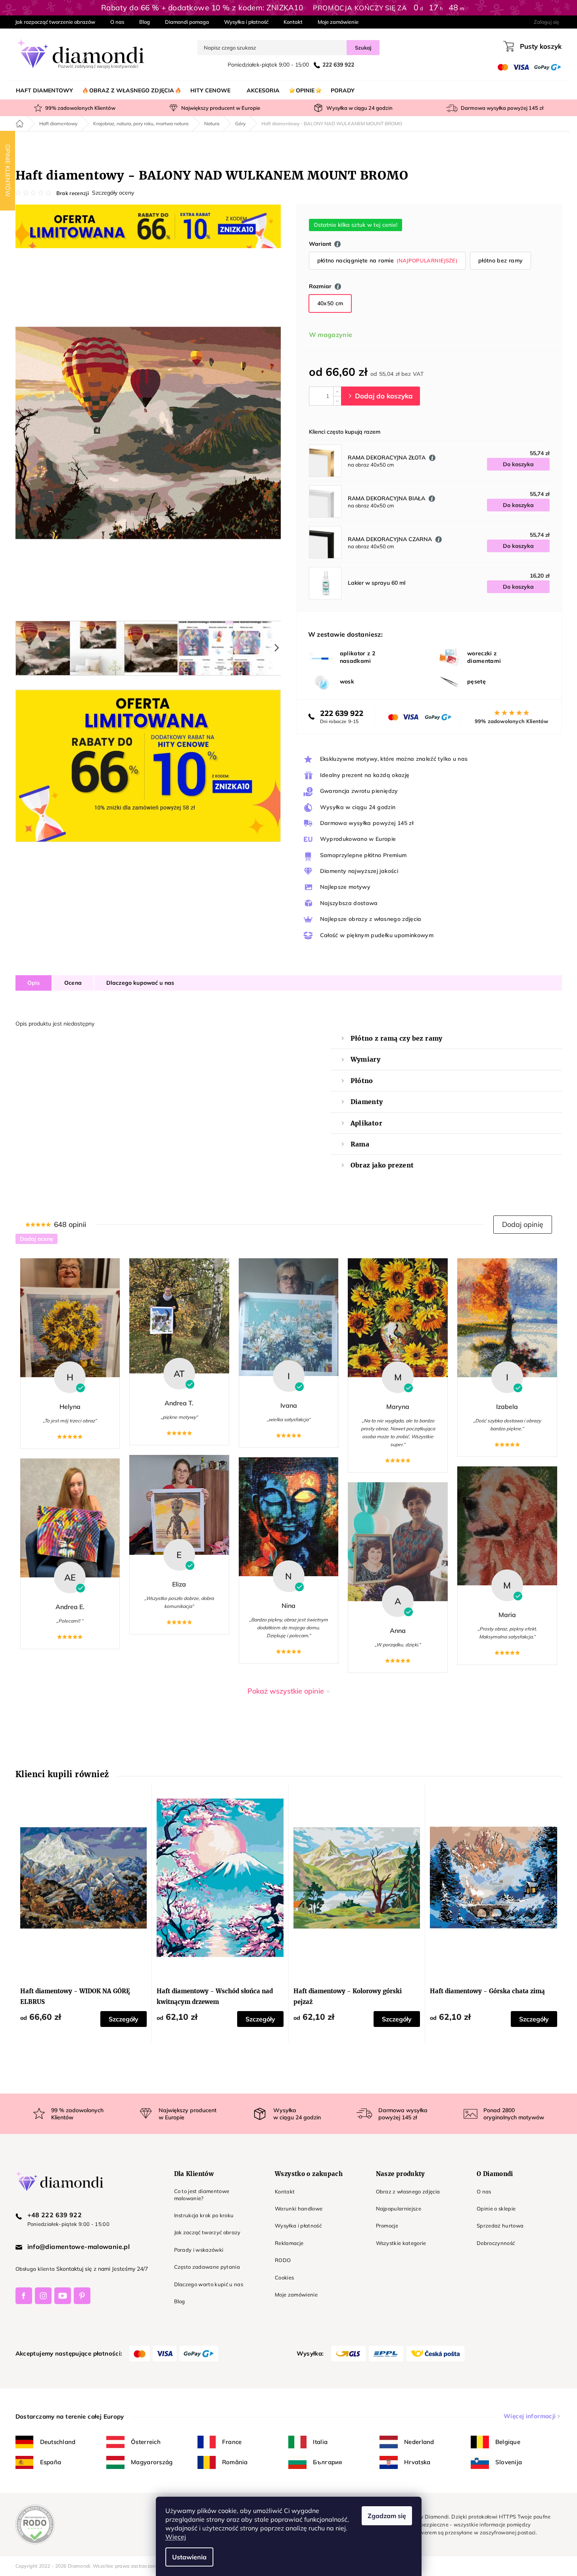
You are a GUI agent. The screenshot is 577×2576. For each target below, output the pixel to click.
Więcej (176, 2537)
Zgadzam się (387, 2516)
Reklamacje (289, 2243)
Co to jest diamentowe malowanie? (202, 2195)
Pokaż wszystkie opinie (286, 1691)
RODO (283, 2260)
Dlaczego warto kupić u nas (209, 2284)
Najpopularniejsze (399, 2209)
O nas (117, 22)
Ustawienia (189, 2557)
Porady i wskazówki (199, 2250)
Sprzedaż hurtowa (500, 2226)
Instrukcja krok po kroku (204, 2215)
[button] (523, 1225)
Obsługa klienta (35, 2269)
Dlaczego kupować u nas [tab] (140, 983)
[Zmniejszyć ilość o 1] (337, 401)
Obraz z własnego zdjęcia (408, 2191)
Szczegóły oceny (113, 193)
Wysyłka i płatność (246, 22)
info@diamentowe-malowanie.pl (79, 2247)
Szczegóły (124, 2019)
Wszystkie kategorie (401, 2243)
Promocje (387, 2226)
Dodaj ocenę (36, 1239)
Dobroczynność (496, 2243)
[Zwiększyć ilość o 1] (337, 391)
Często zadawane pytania (207, 2267)
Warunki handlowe (299, 2209)
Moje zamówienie (338, 22)
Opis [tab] (34, 983)
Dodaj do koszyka (381, 396)
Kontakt (293, 22)
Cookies (284, 2277)
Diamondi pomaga (187, 22)
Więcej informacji (530, 2416)
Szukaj (363, 48)
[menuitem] (44, 90)
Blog (145, 22)
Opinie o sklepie (496, 2209)
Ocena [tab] (73, 983)
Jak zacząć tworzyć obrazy (207, 2232)
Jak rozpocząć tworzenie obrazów (55, 22)
